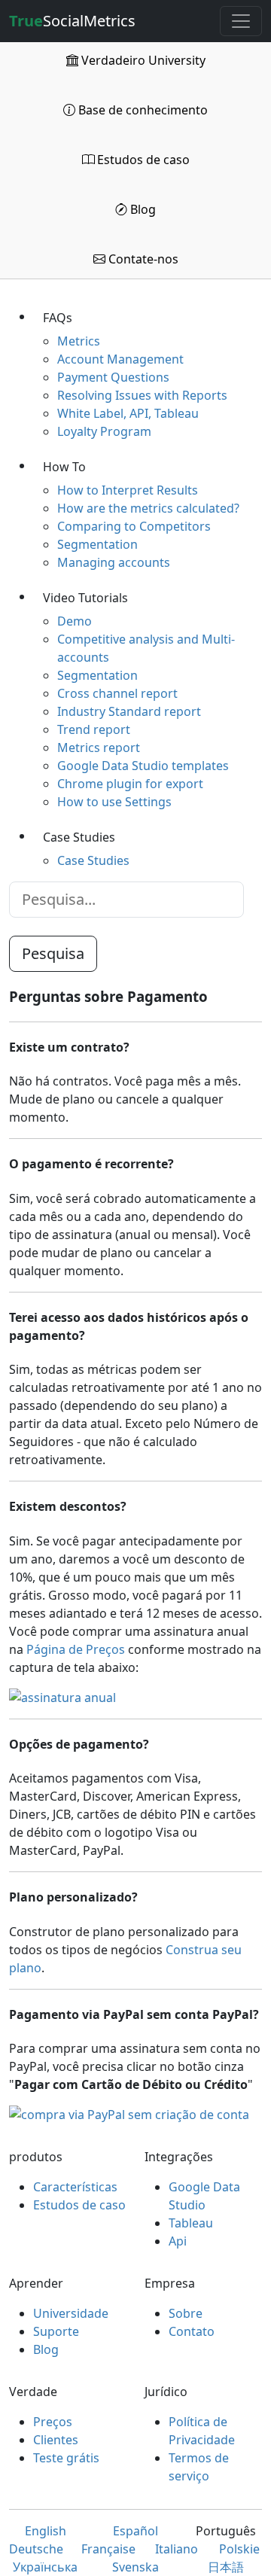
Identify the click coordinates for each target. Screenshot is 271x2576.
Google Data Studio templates (143, 766)
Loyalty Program (104, 431)
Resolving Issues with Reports (142, 395)
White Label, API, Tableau (128, 413)
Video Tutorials (85, 598)
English (46, 2531)
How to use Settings (114, 802)
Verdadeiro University (142, 60)
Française (108, 2549)
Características (75, 2187)
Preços (53, 2422)
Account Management (120, 359)
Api (178, 2241)
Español (135, 2531)
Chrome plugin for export (130, 784)
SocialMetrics (72, 21)
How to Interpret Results (128, 490)
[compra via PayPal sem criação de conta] (129, 2115)
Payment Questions (113, 377)
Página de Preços (76, 1649)
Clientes (56, 2440)
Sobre (186, 2313)
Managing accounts (114, 562)
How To (64, 467)
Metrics (79, 341)
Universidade (71, 2313)
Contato (192, 2331)
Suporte (56, 2331)
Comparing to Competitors (134, 526)
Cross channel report (117, 693)
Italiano (177, 2549)
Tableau (191, 2223)
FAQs (58, 318)
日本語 (226, 2567)
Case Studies (79, 837)
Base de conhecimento (142, 110)
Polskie (239, 2549)
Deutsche (36, 2549)
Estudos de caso (142, 160)
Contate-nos (142, 259)
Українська (45, 2567)
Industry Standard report (129, 711)
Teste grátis (66, 2458)
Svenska (135, 2567)
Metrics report (99, 748)
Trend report (94, 729)
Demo (75, 621)
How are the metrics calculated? (148, 508)
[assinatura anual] (62, 1698)
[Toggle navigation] (241, 21)
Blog (142, 209)
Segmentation (97, 544)
